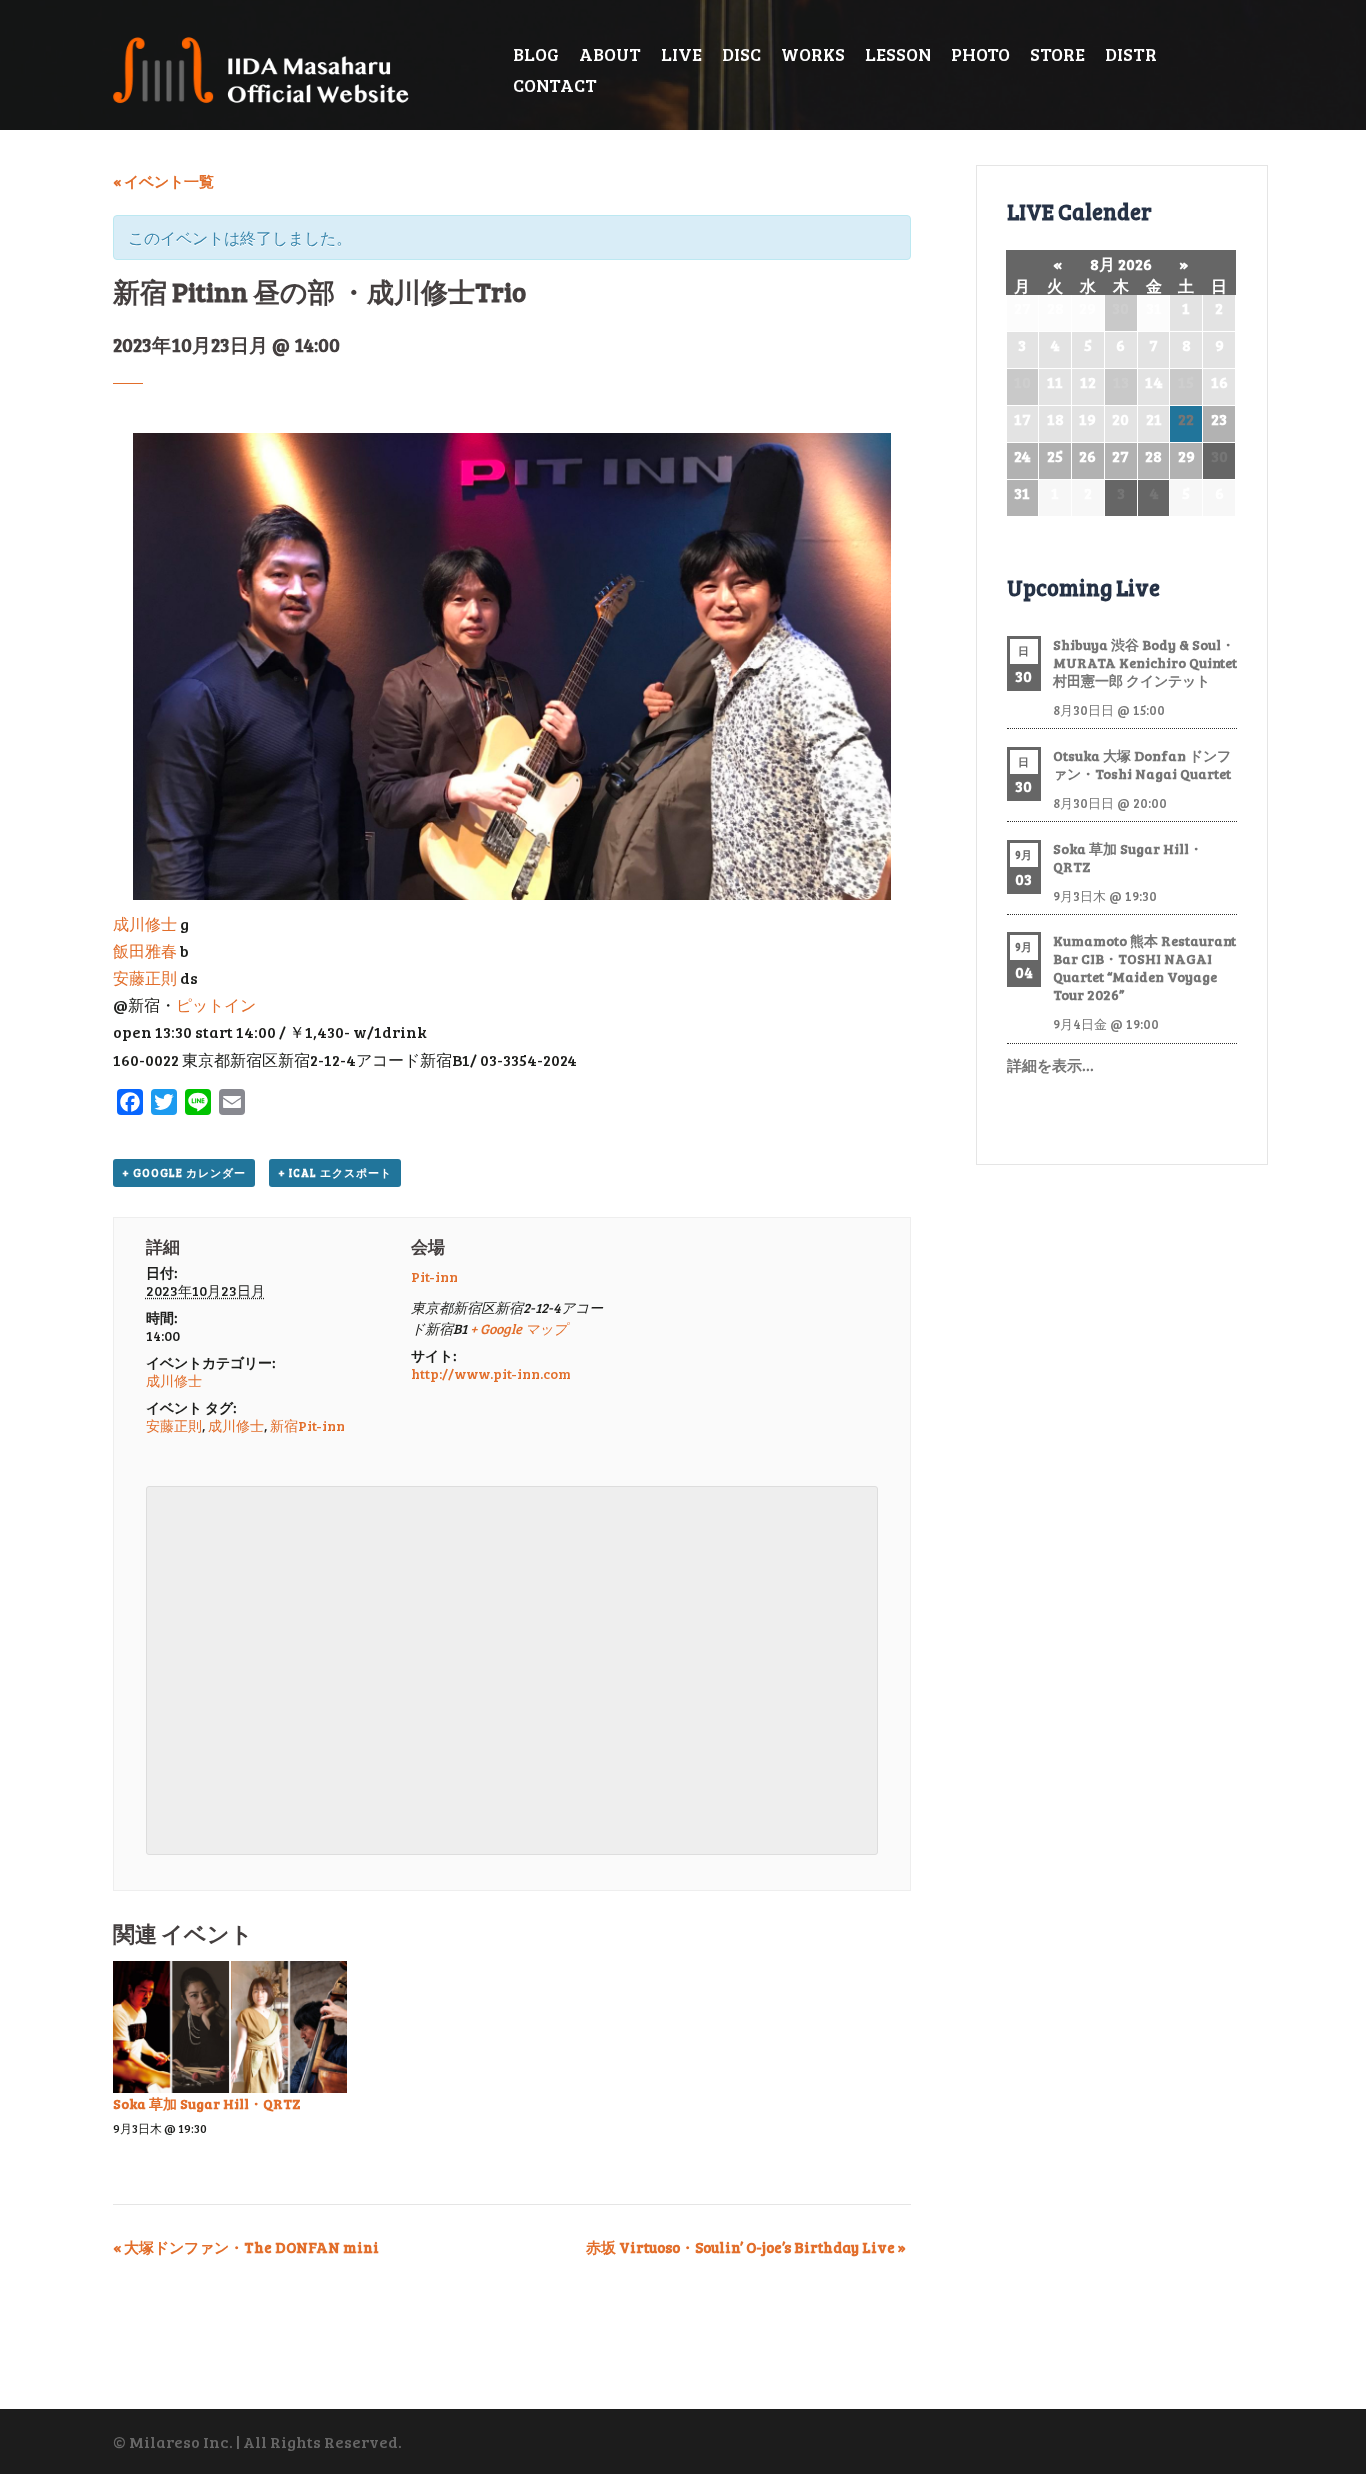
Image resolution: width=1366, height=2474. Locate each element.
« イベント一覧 (163, 181)
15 (1186, 381)
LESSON (898, 54)
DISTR (1131, 54)
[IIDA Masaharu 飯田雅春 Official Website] (269, 67)
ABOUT (610, 54)
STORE (1057, 54)
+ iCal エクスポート (335, 1172)
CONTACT (555, 85)
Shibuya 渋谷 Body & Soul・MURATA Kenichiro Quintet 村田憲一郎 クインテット (1145, 662)
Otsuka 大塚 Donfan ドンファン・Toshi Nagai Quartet (1142, 764)
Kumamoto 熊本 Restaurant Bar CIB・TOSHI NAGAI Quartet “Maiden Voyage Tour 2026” (1144, 967)
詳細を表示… (1050, 1065)
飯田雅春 (145, 950)
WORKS (813, 54)
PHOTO (980, 54)
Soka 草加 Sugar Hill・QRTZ (206, 2103)
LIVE (681, 54)
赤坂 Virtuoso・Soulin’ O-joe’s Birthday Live (746, 2247)
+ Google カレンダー (184, 1172)
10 (1022, 381)
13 (1121, 381)
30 (1120, 307)
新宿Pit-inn (307, 1425)
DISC (741, 54)
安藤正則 (145, 977)
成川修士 (145, 923)
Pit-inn (434, 1276)
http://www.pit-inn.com (491, 1373)
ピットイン (216, 1004)
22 (1186, 418)
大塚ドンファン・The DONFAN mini (246, 2247)
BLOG (536, 54)
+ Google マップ (518, 1328)
